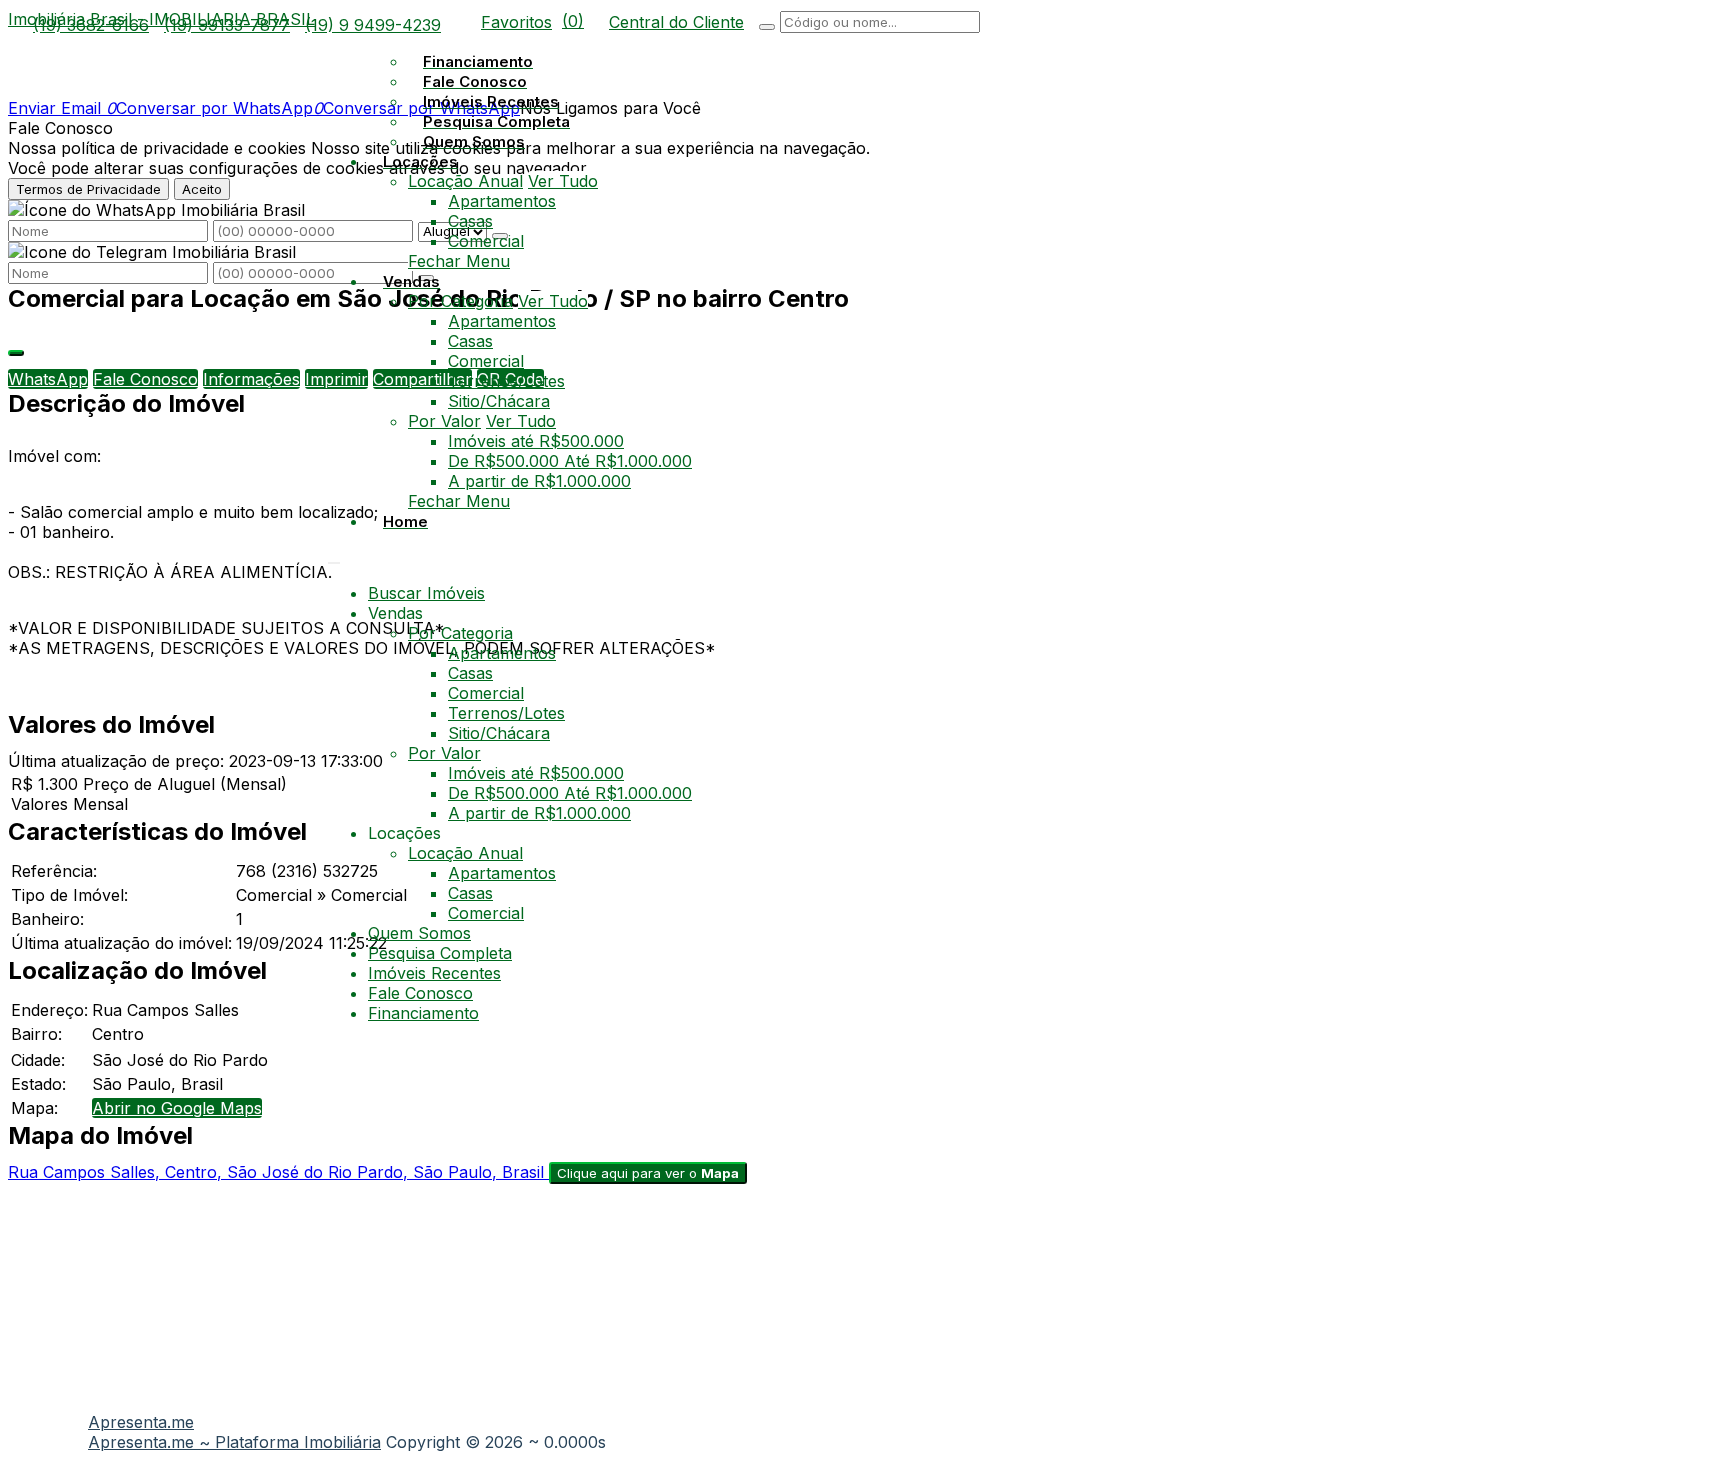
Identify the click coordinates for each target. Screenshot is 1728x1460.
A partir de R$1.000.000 (539, 481)
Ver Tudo (563, 181)
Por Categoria (460, 301)
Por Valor (444, 421)
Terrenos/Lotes (506, 381)
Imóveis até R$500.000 (536, 441)
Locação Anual (465, 181)
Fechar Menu (459, 261)
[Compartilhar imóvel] (16, 353)
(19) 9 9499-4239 (373, 25)
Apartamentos (502, 201)
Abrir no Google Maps (177, 1108)
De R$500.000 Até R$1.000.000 (570, 461)
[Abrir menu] (334, 557)
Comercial (486, 241)
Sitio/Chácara (499, 401)
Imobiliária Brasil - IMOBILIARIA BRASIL (161, 19)
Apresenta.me (141, 1422)
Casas (470, 221)
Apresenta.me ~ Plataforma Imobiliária (234, 1442)
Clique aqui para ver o (648, 1173)
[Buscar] (767, 27)
